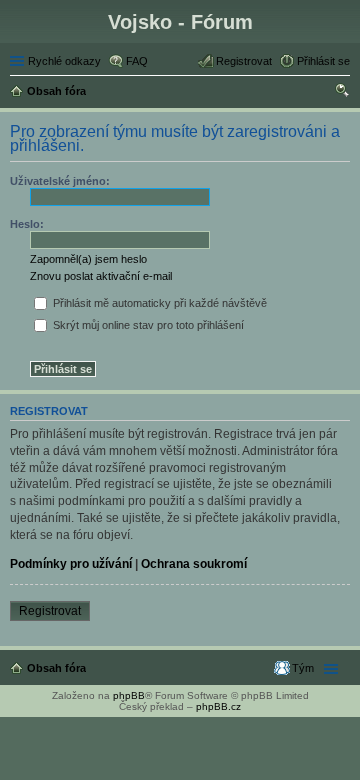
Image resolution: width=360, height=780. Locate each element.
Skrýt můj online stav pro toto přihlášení (147, 325)
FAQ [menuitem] (137, 61)
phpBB (129, 695)
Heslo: (27, 224)
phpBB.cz (218, 706)
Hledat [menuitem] (343, 93)
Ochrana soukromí (194, 564)
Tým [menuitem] (303, 668)
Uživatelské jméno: (60, 181)
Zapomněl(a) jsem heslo (88, 259)
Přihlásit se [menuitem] (323, 61)
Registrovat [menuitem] (244, 61)
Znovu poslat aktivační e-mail (101, 276)
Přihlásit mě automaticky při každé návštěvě (158, 303)
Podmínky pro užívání (71, 564)
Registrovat (50, 611)
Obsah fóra (56, 668)
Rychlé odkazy (64, 61)
